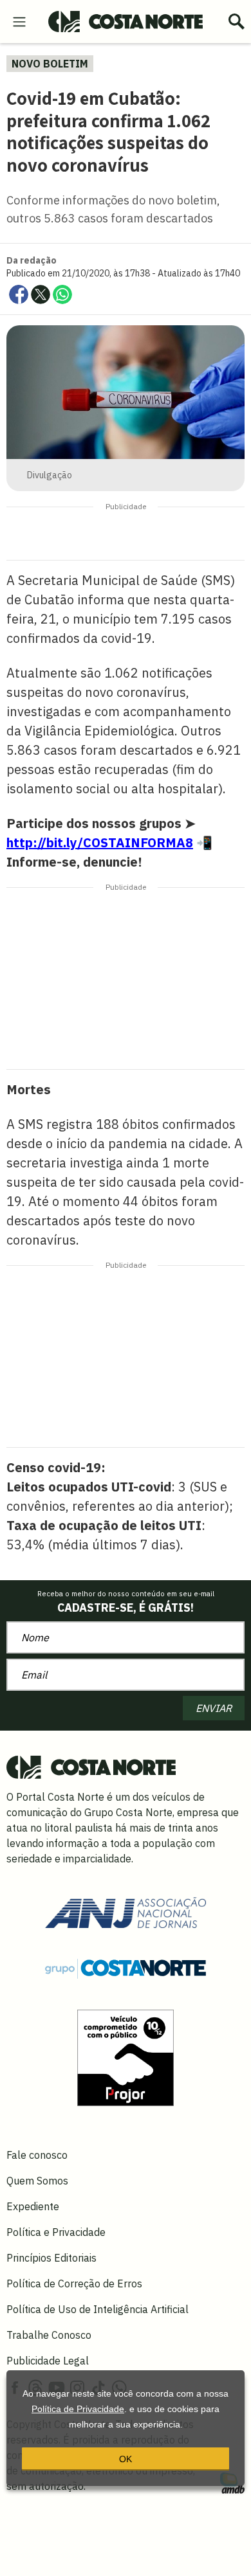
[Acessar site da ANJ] (126, 1911)
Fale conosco (37, 2155)
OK (126, 2459)
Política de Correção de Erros (74, 2283)
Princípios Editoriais (51, 2258)
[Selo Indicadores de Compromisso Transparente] (126, 2057)
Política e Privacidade (56, 2232)
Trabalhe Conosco (49, 2335)
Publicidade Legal (48, 2361)
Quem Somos (37, 2181)
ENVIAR (214, 1708)
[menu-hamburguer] (19, 21)
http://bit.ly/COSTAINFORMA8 (100, 842)
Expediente (33, 2206)
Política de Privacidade (78, 2409)
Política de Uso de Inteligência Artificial (98, 2309)
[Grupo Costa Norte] (126, 1968)
